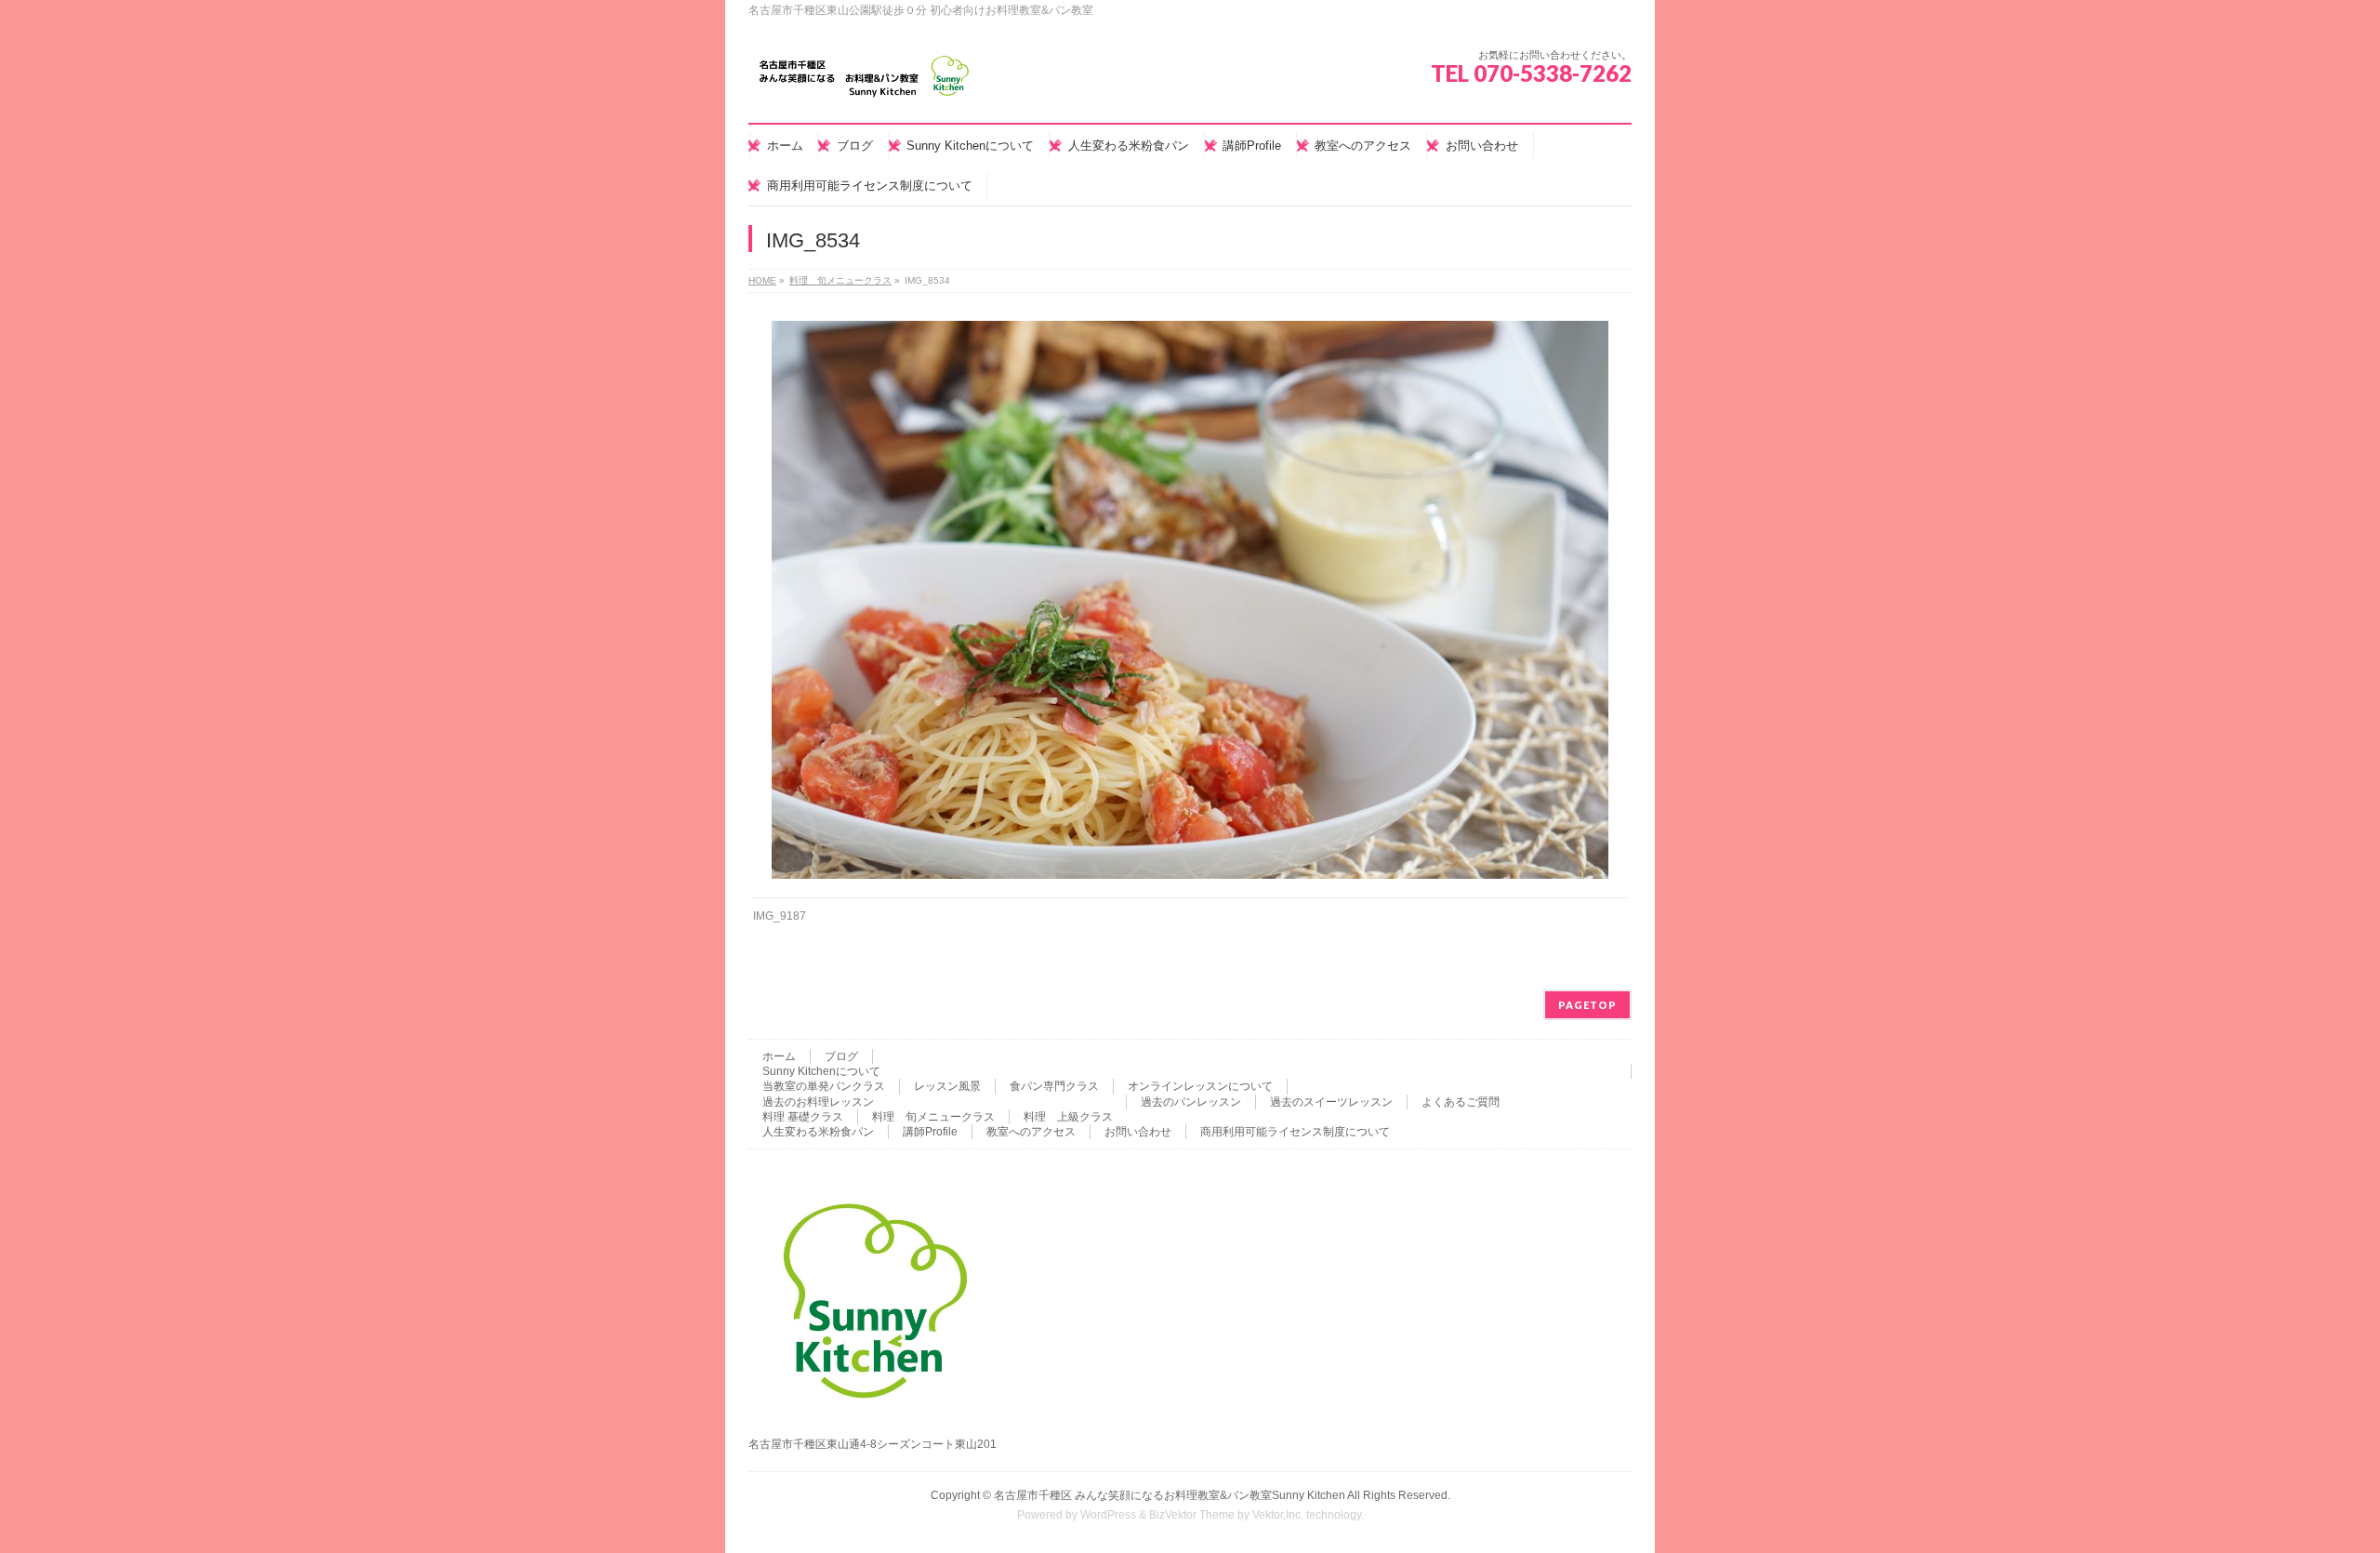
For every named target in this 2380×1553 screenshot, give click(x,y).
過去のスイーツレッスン (1331, 1102)
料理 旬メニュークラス (840, 280)
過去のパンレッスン (1191, 1102)
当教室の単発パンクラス (824, 1086)
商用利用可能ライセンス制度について (1295, 1132)
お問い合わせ (1138, 1132)
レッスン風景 (947, 1086)
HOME (762, 280)
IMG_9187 (780, 916)
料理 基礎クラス (803, 1117)
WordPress (1108, 1515)
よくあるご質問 (1461, 1102)
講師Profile (930, 1132)
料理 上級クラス (1068, 1117)
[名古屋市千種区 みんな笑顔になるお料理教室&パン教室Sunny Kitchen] (865, 83)
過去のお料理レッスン (818, 1102)
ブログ (841, 1056)
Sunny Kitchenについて (821, 1071)
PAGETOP (1587, 1005)
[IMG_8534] (1190, 600)
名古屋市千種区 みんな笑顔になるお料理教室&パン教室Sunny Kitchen (1170, 1495)
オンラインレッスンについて (1200, 1086)
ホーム (779, 1056)
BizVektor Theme (1192, 1515)
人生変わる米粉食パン (818, 1132)
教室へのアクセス (1031, 1132)
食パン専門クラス (1054, 1086)
